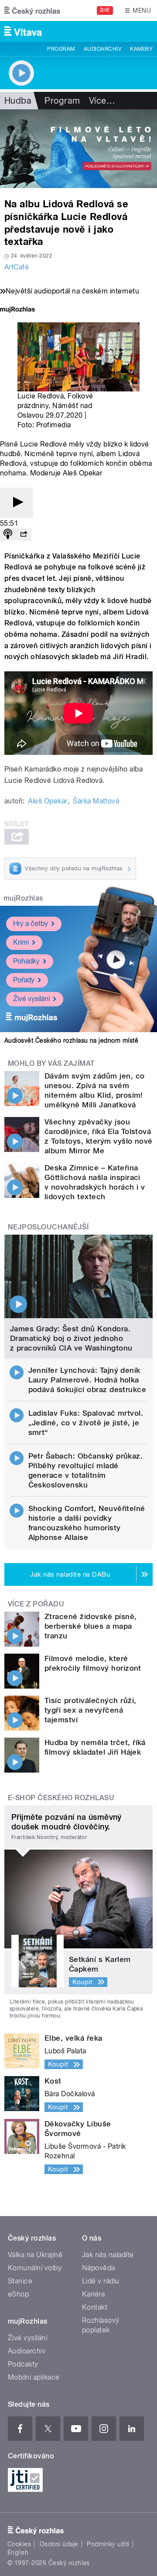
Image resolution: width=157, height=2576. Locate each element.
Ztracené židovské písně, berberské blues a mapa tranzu (91, 1626)
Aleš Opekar (48, 801)
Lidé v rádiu (101, 2281)
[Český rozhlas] (32, 10)
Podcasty (23, 2364)
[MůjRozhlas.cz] (17, 310)
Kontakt (95, 2307)
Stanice (20, 2281)
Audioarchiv (102, 49)
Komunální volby (35, 2268)
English (18, 2552)
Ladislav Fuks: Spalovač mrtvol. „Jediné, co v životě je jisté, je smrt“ (86, 1423)
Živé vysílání (31, 999)
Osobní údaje (59, 2544)
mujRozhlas (23, 898)
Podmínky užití (108, 2544)
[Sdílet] (24, 535)
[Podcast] (8, 535)
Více (102, 101)
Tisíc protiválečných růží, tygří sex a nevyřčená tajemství (90, 1710)
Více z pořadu (36, 1604)
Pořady (24, 980)
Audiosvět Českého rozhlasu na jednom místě (71, 1040)
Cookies (19, 2544)
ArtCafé (17, 267)
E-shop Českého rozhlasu (61, 1798)
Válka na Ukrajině (35, 2255)
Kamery (141, 49)
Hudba (18, 101)
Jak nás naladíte (108, 2255)
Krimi (21, 942)
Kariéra (93, 2294)
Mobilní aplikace (34, 2377)
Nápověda (99, 2268)
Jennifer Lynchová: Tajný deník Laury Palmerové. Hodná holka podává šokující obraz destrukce (87, 1380)
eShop (18, 2294)
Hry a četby (31, 923)
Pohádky (26, 961)
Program (61, 49)
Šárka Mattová (96, 801)
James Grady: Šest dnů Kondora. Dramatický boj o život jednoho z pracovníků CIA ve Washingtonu (71, 1338)
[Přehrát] (17, 503)
